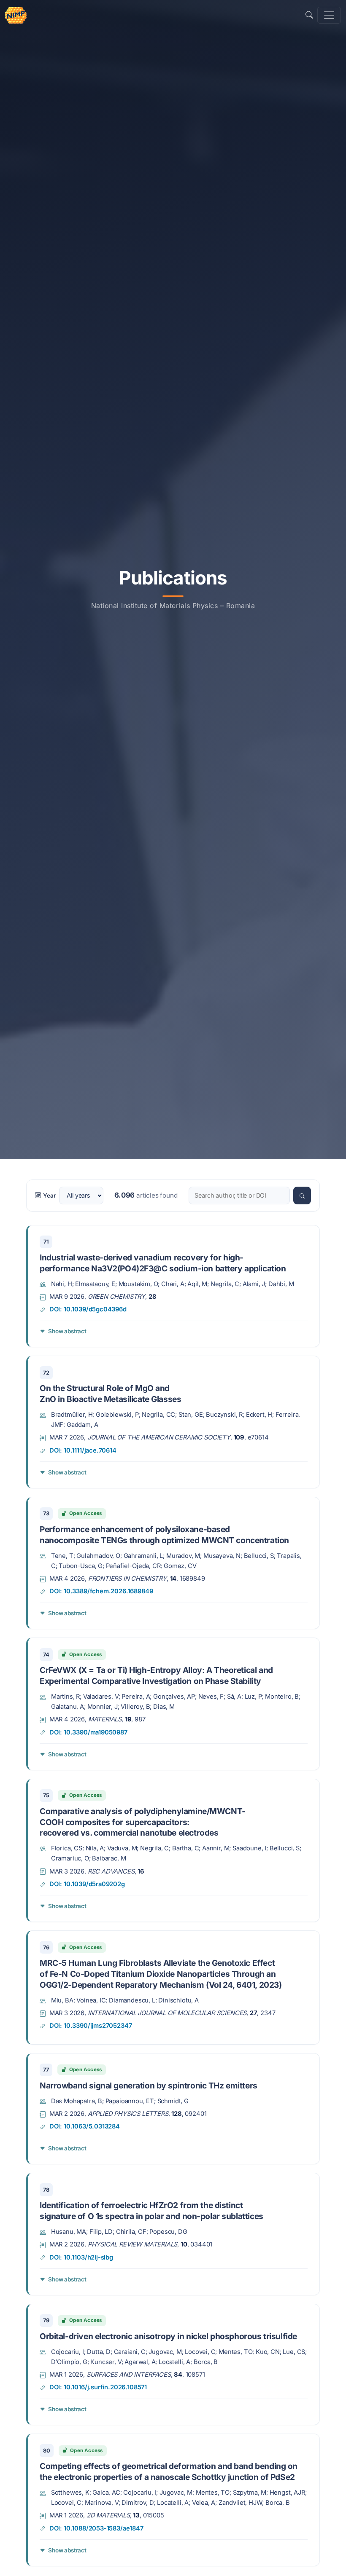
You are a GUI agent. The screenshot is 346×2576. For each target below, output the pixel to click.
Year (49, 1196)
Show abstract (67, 1331)
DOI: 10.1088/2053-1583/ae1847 (96, 2528)
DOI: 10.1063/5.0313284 (85, 2126)
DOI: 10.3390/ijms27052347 (91, 2026)
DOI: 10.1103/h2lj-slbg (81, 2257)
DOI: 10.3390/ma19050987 (88, 1732)
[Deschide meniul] (329, 15)
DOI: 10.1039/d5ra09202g (87, 1884)
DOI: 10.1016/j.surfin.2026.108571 (98, 2387)
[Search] (302, 1196)
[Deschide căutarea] (309, 15)
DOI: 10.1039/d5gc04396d (88, 1309)
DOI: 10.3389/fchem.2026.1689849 (101, 1591)
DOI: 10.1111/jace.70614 (83, 1450)
